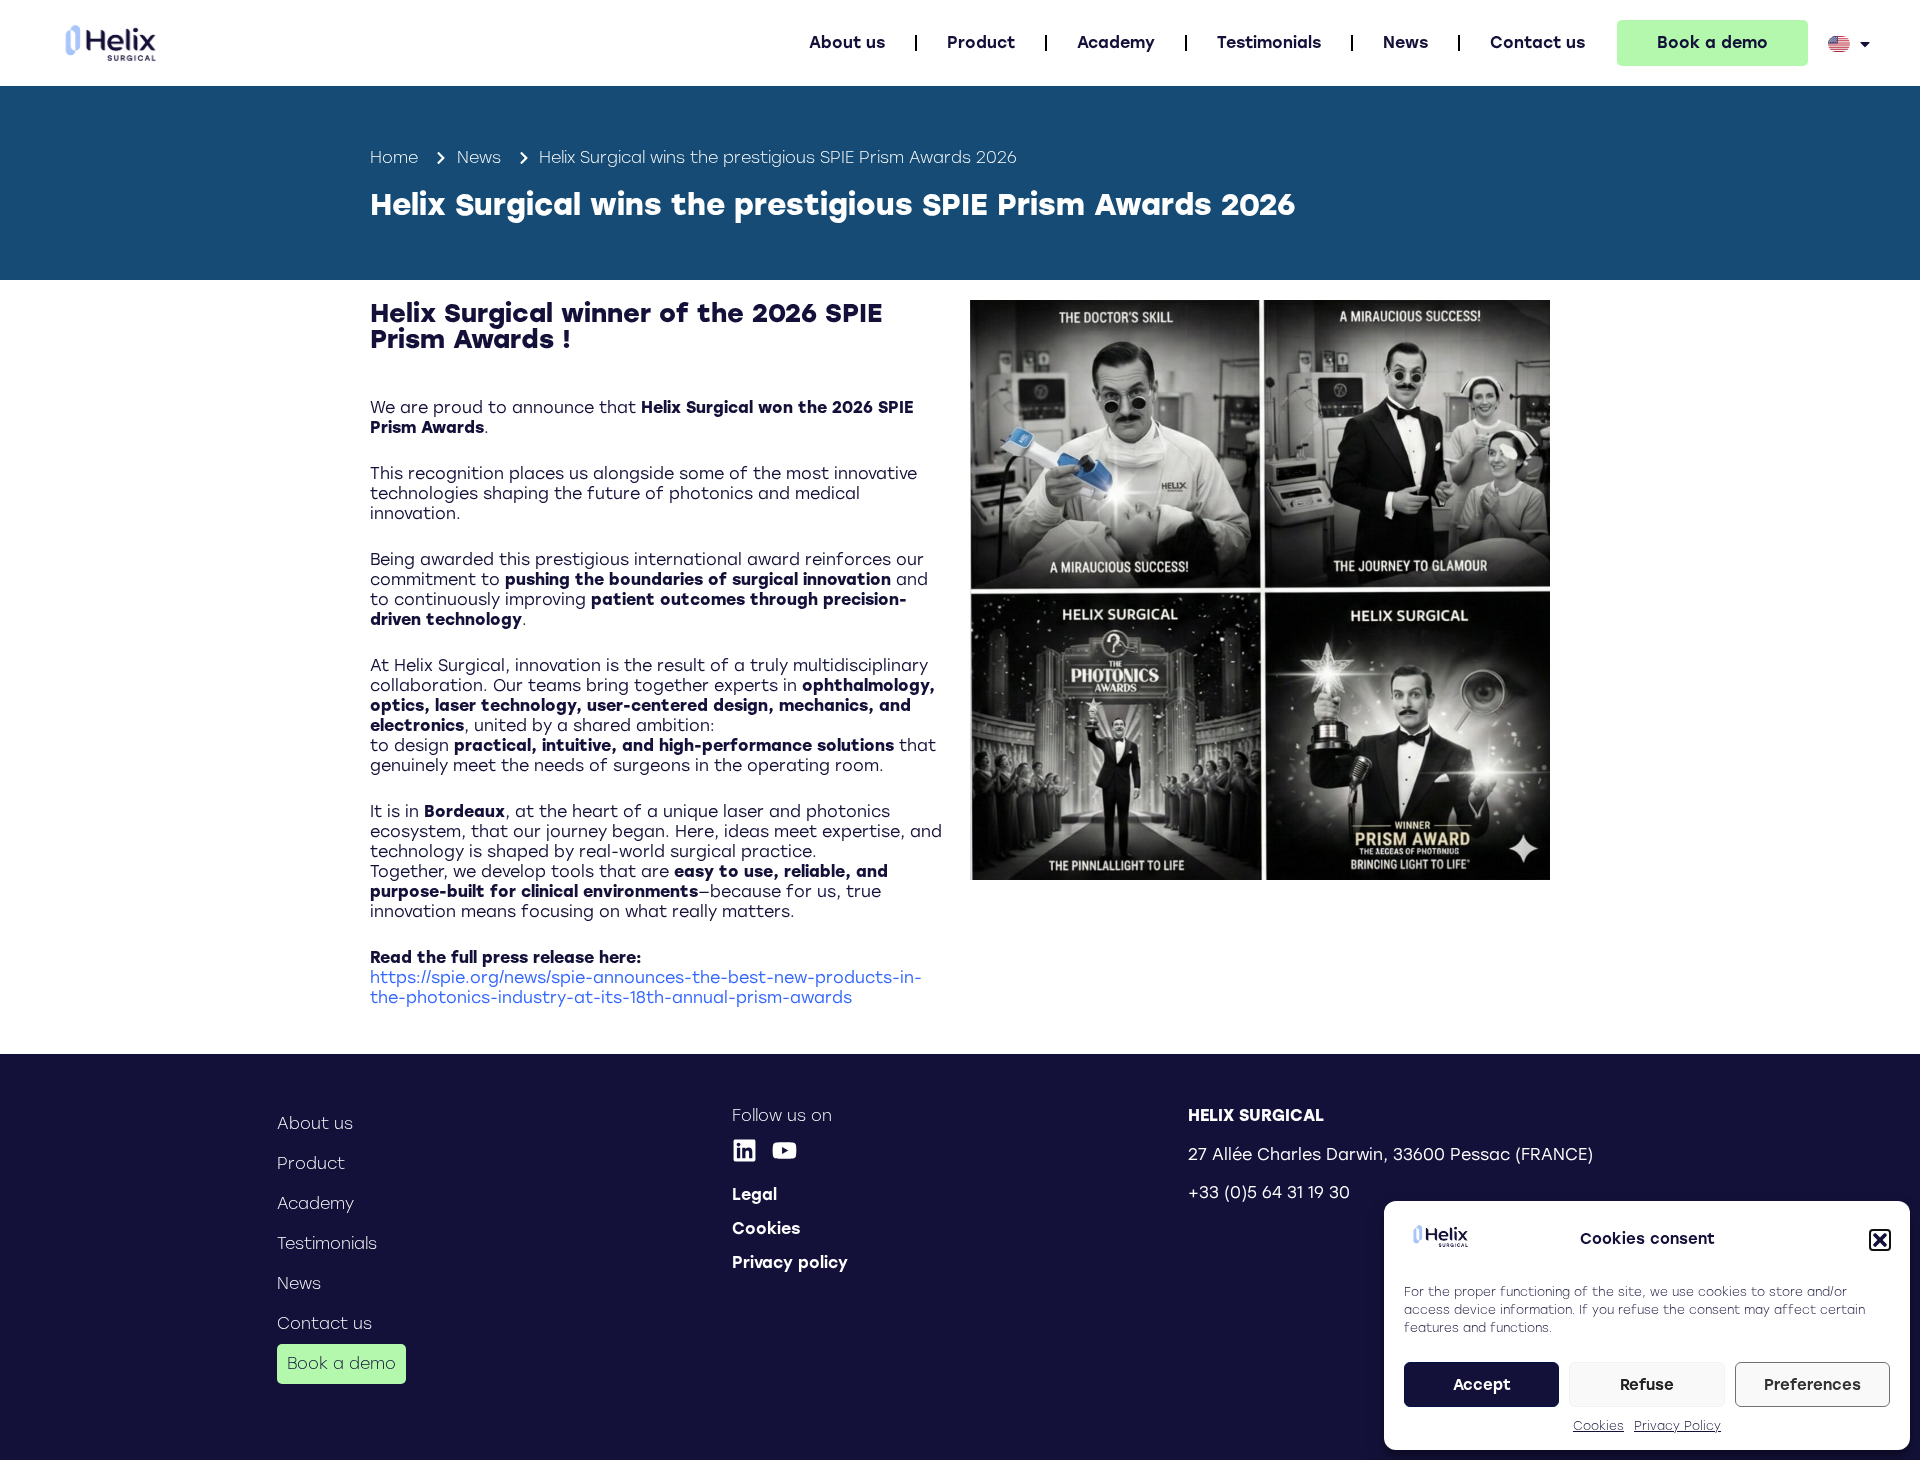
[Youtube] (784, 1150)
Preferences (1812, 1385)
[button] (1880, 1240)
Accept (1482, 1385)
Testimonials (1269, 42)
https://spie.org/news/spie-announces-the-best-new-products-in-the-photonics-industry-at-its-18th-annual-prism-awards (646, 987)
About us (847, 42)
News (1405, 42)
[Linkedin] (744, 1150)
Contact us (1537, 42)
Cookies (1598, 1426)
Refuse (1647, 1385)
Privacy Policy (1677, 1426)
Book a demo (1712, 42)
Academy (1116, 42)
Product (981, 42)
